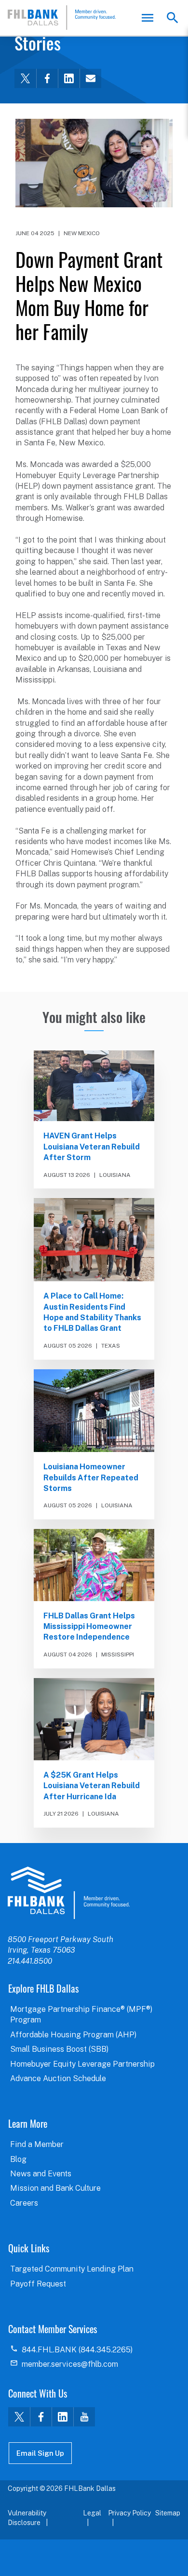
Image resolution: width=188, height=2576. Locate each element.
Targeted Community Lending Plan (72, 2269)
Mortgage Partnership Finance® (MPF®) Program (81, 2014)
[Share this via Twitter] (25, 78)
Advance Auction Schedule (58, 2078)
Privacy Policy (129, 2513)
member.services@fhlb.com (70, 2364)
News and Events (41, 2174)
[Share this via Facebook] (47, 78)
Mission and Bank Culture (55, 2188)
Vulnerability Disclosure (27, 2518)
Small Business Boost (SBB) (59, 2049)
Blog (18, 2159)
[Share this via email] (90, 78)
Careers (24, 2203)
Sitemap (168, 2513)
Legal (92, 2513)
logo (69, 1893)
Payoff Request (38, 2284)
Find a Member (37, 2144)
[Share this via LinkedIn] (69, 78)
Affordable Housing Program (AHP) (73, 2035)
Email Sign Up (40, 2453)
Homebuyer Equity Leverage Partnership (82, 2064)
